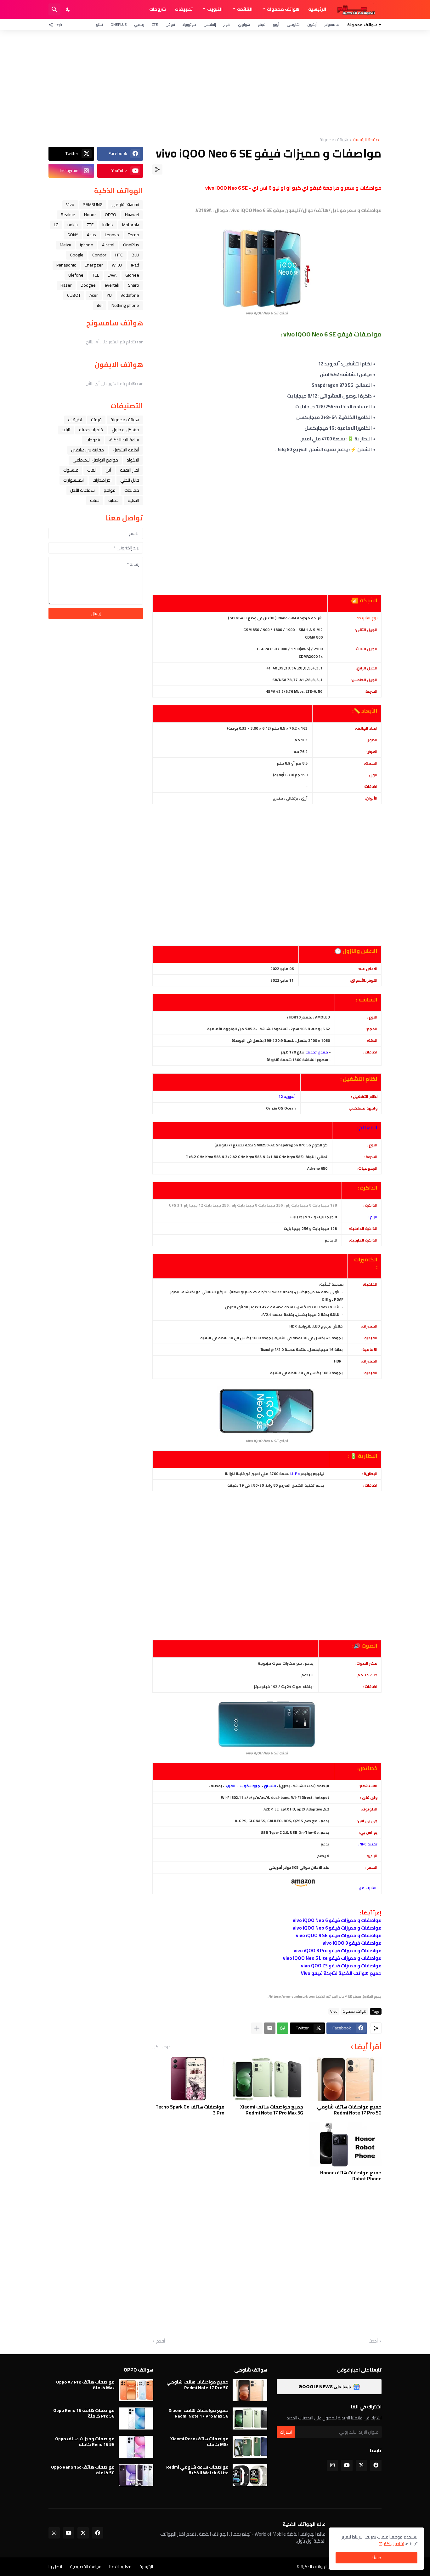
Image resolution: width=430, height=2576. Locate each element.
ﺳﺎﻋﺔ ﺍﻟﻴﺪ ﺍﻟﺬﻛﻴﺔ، (124, 440)
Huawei (132, 215)
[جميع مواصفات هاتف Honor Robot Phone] (345, 2144)
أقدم (161, 2341)
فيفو (261, 24)
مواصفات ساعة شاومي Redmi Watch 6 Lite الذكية (197, 2470)
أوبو (276, 24)
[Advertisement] (215, 84)
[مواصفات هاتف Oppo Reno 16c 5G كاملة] (136, 2475)
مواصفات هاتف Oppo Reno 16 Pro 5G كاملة (84, 2413)
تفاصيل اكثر (394, 2544)
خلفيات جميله (91, 430)
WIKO (117, 265)
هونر (227, 24)
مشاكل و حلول (125, 430)
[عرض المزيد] (257, 2028)
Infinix (108, 225)
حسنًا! (376, 2558)
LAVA (112, 275)
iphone (87, 245)
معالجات (132, 490)
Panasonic (66, 265)
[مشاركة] (157, 169)
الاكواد (133, 460)
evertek (112, 285)
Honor (90, 215)
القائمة (245, 9)
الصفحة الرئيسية (367, 140)
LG (56, 225)
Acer (94, 295)
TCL (96, 275)
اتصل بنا (55, 2567)
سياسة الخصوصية (86, 2567)
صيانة (95, 500)
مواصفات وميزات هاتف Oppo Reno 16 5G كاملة (85, 2441)
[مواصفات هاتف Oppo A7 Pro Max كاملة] (136, 2390)
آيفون (312, 24)
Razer (66, 285)
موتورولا (189, 24)
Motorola (131, 225)
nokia (73, 225)
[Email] (270, 2028)
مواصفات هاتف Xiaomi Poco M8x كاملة (199, 2441)
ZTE (155, 24)
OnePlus (119, 24)
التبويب (215, 9)
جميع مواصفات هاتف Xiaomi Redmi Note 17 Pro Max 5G (272, 2110)
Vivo (334, 2011)
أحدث (373, 2341)
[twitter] (361, 2465)
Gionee (132, 275)
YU (109, 295)
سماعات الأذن (82, 490)
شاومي (293, 24)
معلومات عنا (120, 2567)
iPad (135, 265)
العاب (92, 470)
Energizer (94, 265)
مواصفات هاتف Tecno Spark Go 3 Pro (190, 2110)
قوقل (170, 24)
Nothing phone (125, 305)
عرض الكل (161, 2047)
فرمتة (96, 420)
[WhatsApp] (283, 2028)
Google (77, 255)
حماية (113, 500)
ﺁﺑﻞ (108, 470)
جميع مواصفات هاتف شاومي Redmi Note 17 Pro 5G (349, 2110)
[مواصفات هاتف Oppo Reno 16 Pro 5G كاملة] (136, 2418)
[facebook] (376, 2465)
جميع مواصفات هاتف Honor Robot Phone (351, 2176)
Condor (99, 255)
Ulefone (76, 275)
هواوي (244, 24)
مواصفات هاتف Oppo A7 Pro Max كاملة (85, 2385)
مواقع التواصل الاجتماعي (95, 460)
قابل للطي (130, 480)
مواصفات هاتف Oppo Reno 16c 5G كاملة (83, 2470)
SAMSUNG (93, 204)
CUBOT (74, 295)
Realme (68, 215)
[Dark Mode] (68, 9)
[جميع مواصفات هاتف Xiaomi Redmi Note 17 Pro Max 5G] (267, 2079)
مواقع (110, 490)
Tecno (133, 235)
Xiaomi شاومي (125, 204)
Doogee (88, 285)
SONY (73, 235)
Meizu (65, 245)
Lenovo (112, 235)
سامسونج (332, 24)
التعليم (133, 500)
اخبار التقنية (130, 470)
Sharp (134, 285)
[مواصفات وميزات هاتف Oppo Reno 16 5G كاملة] (136, 2447)
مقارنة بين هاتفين (88, 450)
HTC (119, 255)
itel (100, 305)
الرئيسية (317, 9)
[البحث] (54, 9)
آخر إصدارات (102, 480)
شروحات (158, 9)
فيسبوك (71, 470)
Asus (91, 235)
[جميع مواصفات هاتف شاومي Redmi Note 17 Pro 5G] (345, 2079)
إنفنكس (210, 24)
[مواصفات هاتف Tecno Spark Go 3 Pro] (188, 2079)
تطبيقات (184, 9)
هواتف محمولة (283, 9)
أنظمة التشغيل (126, 450)
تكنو (99, 24)
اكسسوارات (74, 480)
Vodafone (130, 295)
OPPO (110, 215)
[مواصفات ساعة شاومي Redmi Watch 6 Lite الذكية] (250, 2475)
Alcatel (108, 245)
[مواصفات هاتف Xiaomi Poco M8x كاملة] (250, 2447)
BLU (135, 255)
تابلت (66, 430)
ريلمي (139, 24)
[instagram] (332, 2465)
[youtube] (347, 2465)
